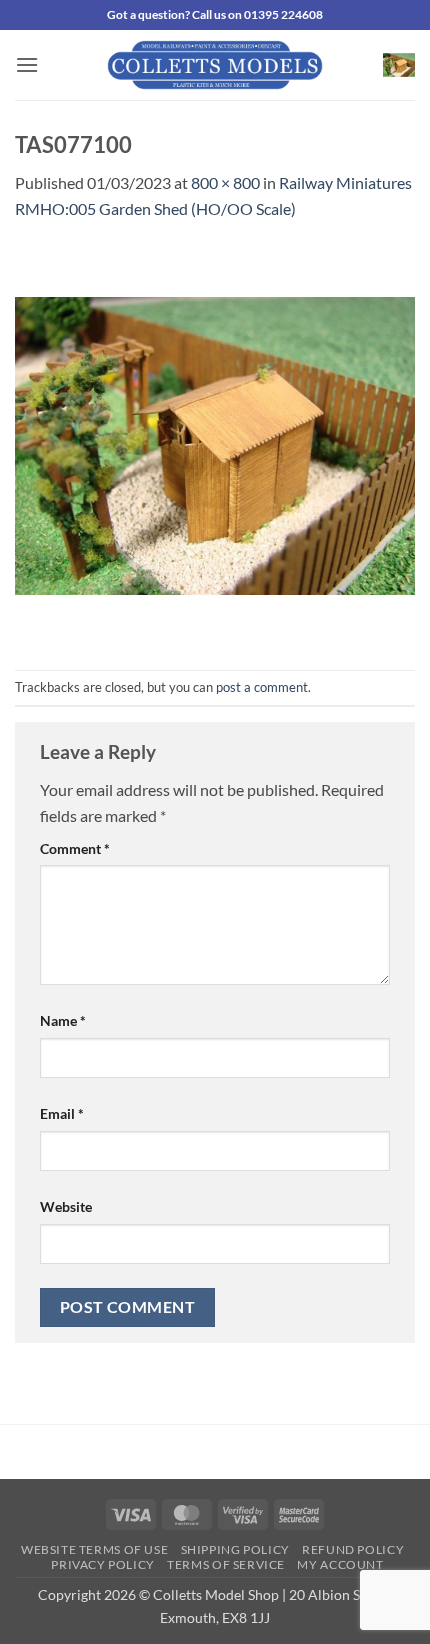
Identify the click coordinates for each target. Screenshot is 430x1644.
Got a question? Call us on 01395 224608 (215, 14)
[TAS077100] (215, 443)
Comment (75, 848)
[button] (27, 64)
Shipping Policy (235, 1549)
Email (62, 1113)
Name (63, 1020)
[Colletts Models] (215, 65)
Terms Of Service (226, 1564)
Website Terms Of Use (94, 1549)
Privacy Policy (103, 1564)
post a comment (262, 687)
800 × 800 (225, 182)
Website (66, 1206)
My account (340, 1564)
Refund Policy (353, 1549)
